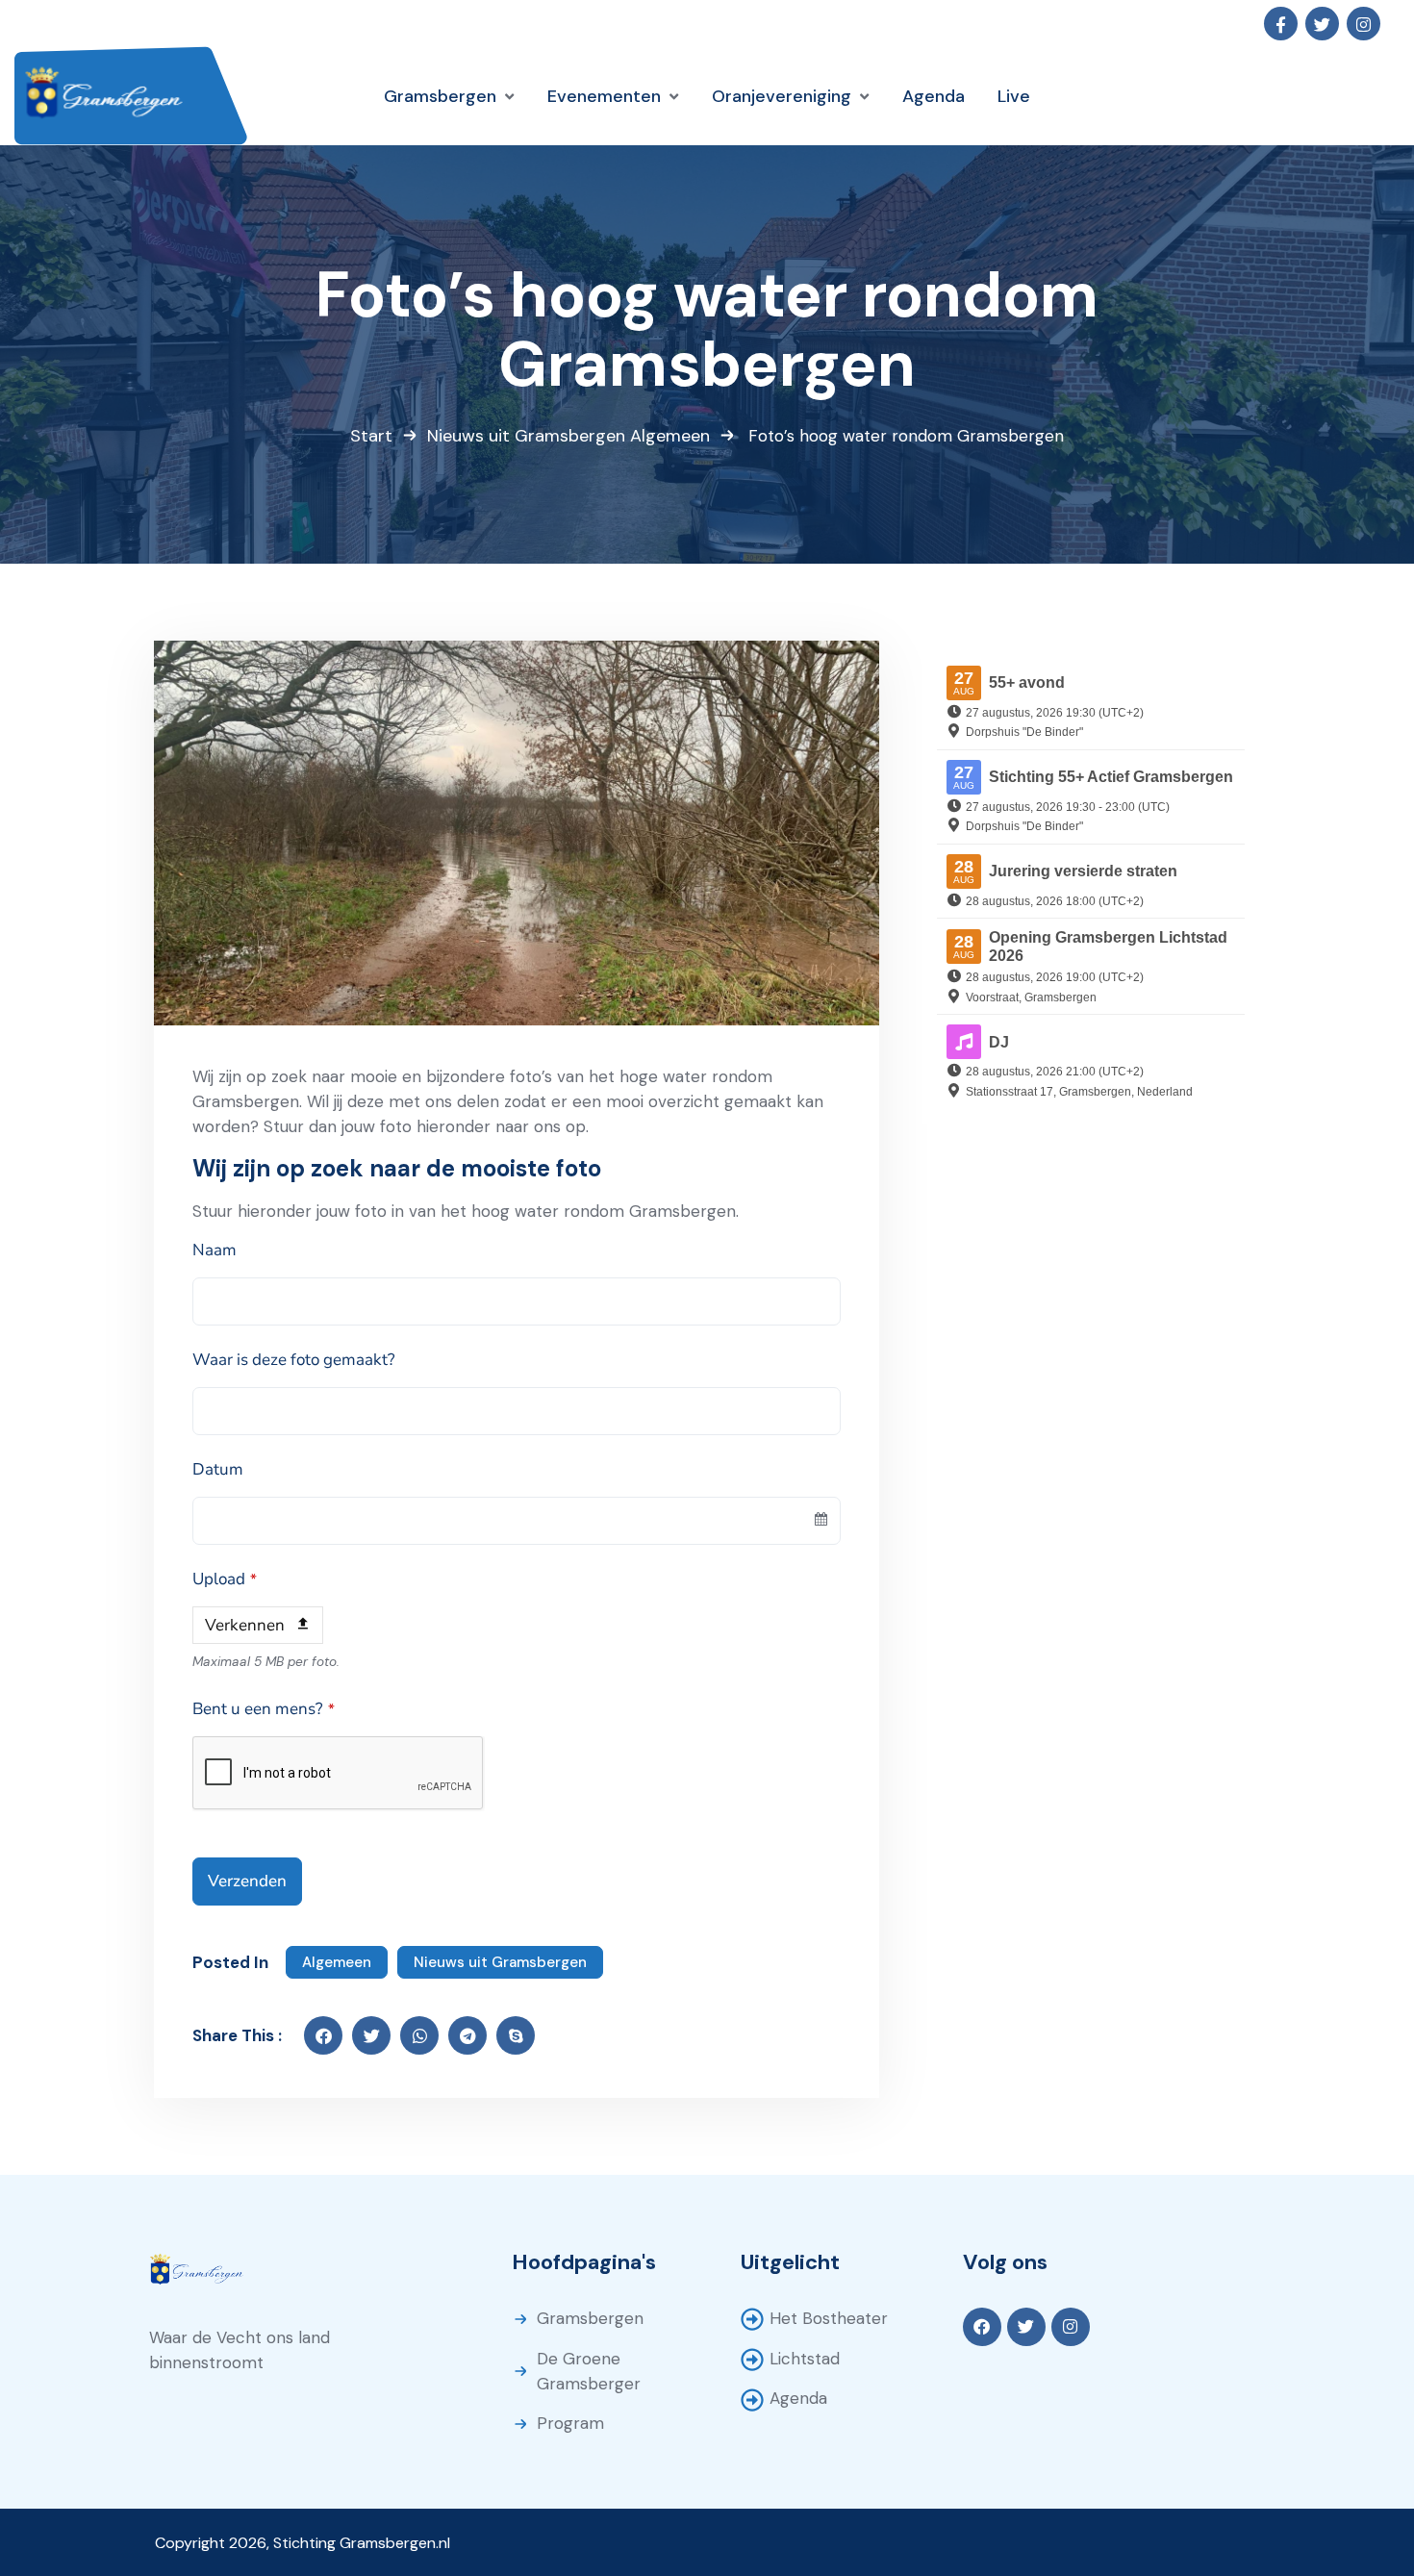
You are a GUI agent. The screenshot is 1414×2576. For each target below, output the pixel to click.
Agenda (798, 2398)
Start (371, 436)
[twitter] (371, 2035)
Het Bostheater (829, 2318)
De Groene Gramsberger (589, 2371)
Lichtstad (805, 2359)
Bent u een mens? (264, 1709)
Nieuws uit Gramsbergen (526, 436)
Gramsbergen (590, 2318)
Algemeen (670, 436)
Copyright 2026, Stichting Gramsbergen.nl (303, 2543)
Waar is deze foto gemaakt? (294, 1360)
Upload (225, 1579)
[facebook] (323, 2035)
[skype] (516, 2035)
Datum (218, 1469)
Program (570, 2423)
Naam (215, 1250)
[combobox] (517, 1521)
